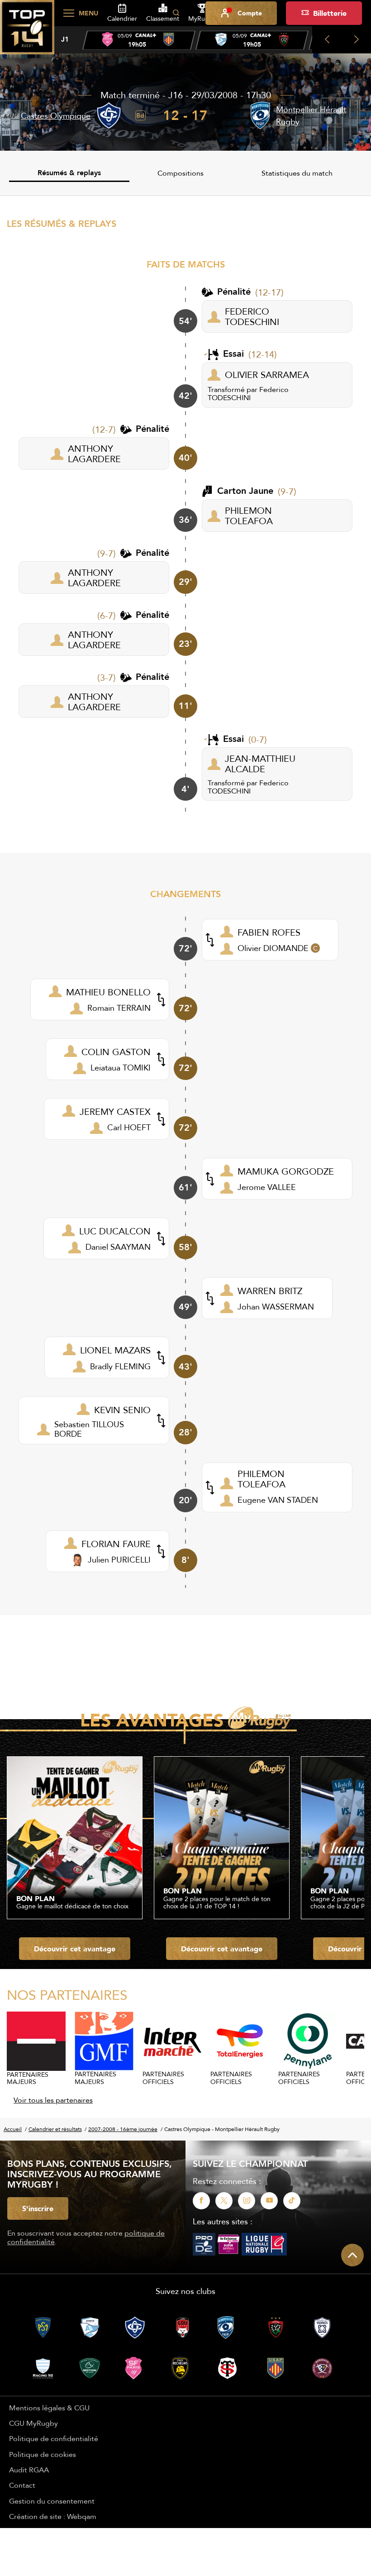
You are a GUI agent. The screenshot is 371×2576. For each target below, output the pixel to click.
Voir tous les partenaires (53, 2100)
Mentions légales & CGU (49, 2408)
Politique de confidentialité (54, 2438)
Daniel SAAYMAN (118, 1247)
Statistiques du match (297, 173)
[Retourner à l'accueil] (27, 32)
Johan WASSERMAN (276, 1307)
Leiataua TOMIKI (121, 1068)
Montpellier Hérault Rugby (311, 115)
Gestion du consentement (52, 2501)
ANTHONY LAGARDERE (94, 454)
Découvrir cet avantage (75, 1949)
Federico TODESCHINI (248, 393)
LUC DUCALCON (115, 1231)
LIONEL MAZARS (115, 1350)
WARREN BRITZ (270, 1291)
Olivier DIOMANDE (273, 948)
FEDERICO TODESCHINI (252, 316)
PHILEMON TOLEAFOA (249, 516)
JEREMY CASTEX (115, 1111)
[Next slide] (356, 40)
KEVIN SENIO (122, 1410)
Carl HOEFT (129, 1127)
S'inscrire (38, 2208)
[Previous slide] (327, 40)
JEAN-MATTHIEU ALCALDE (260, 764)
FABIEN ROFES (269, 932)
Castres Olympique (56, 116)
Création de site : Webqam (53, 2516)
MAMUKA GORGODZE (286, 1171)
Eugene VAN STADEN (278, 1500)
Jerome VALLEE (267, 1187)
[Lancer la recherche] (176, 13)
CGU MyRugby (33, 2423)
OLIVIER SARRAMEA (267, 375)
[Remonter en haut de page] (352, 2255)
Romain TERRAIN (119, 1008)
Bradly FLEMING (120, 1366)
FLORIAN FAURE (116, 1544)
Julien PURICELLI (119, 1560)
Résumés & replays (69, 173)
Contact (22, 2485)
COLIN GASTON (116, 1052)
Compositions (181, 173)
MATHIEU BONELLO (108, 992)
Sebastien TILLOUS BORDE (89, 1429)
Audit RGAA (29, 2470)
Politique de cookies (43, 2454)
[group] (139, 40)
